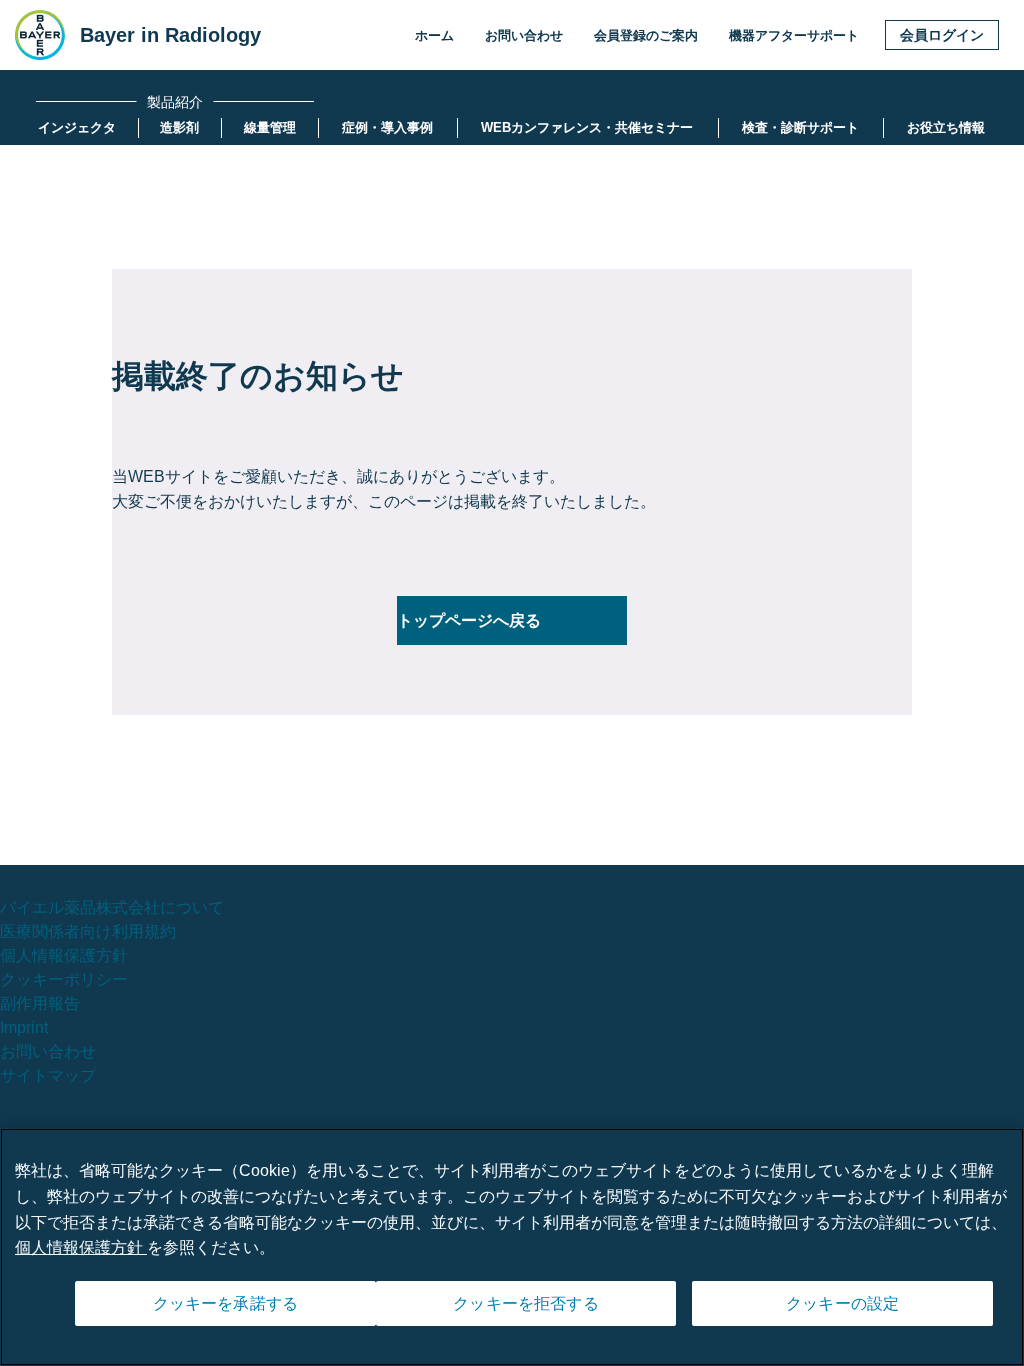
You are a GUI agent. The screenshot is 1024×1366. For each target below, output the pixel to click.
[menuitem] (77, 128)
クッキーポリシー (64, 979)
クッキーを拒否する (525, 1303)
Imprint (24, 1027)
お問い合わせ (524, 35)
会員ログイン (942, 35)
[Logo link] (40, 35)
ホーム (434, 35)
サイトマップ (48, 1075)
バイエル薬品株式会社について (112, 907)
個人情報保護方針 (64, 955)
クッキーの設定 (842, 1303)
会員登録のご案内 (646, 35)
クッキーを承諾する (225, 1303)
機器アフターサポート (794, 35)
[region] (512, 1247)
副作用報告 (40, 1003)
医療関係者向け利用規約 (88, 931)
